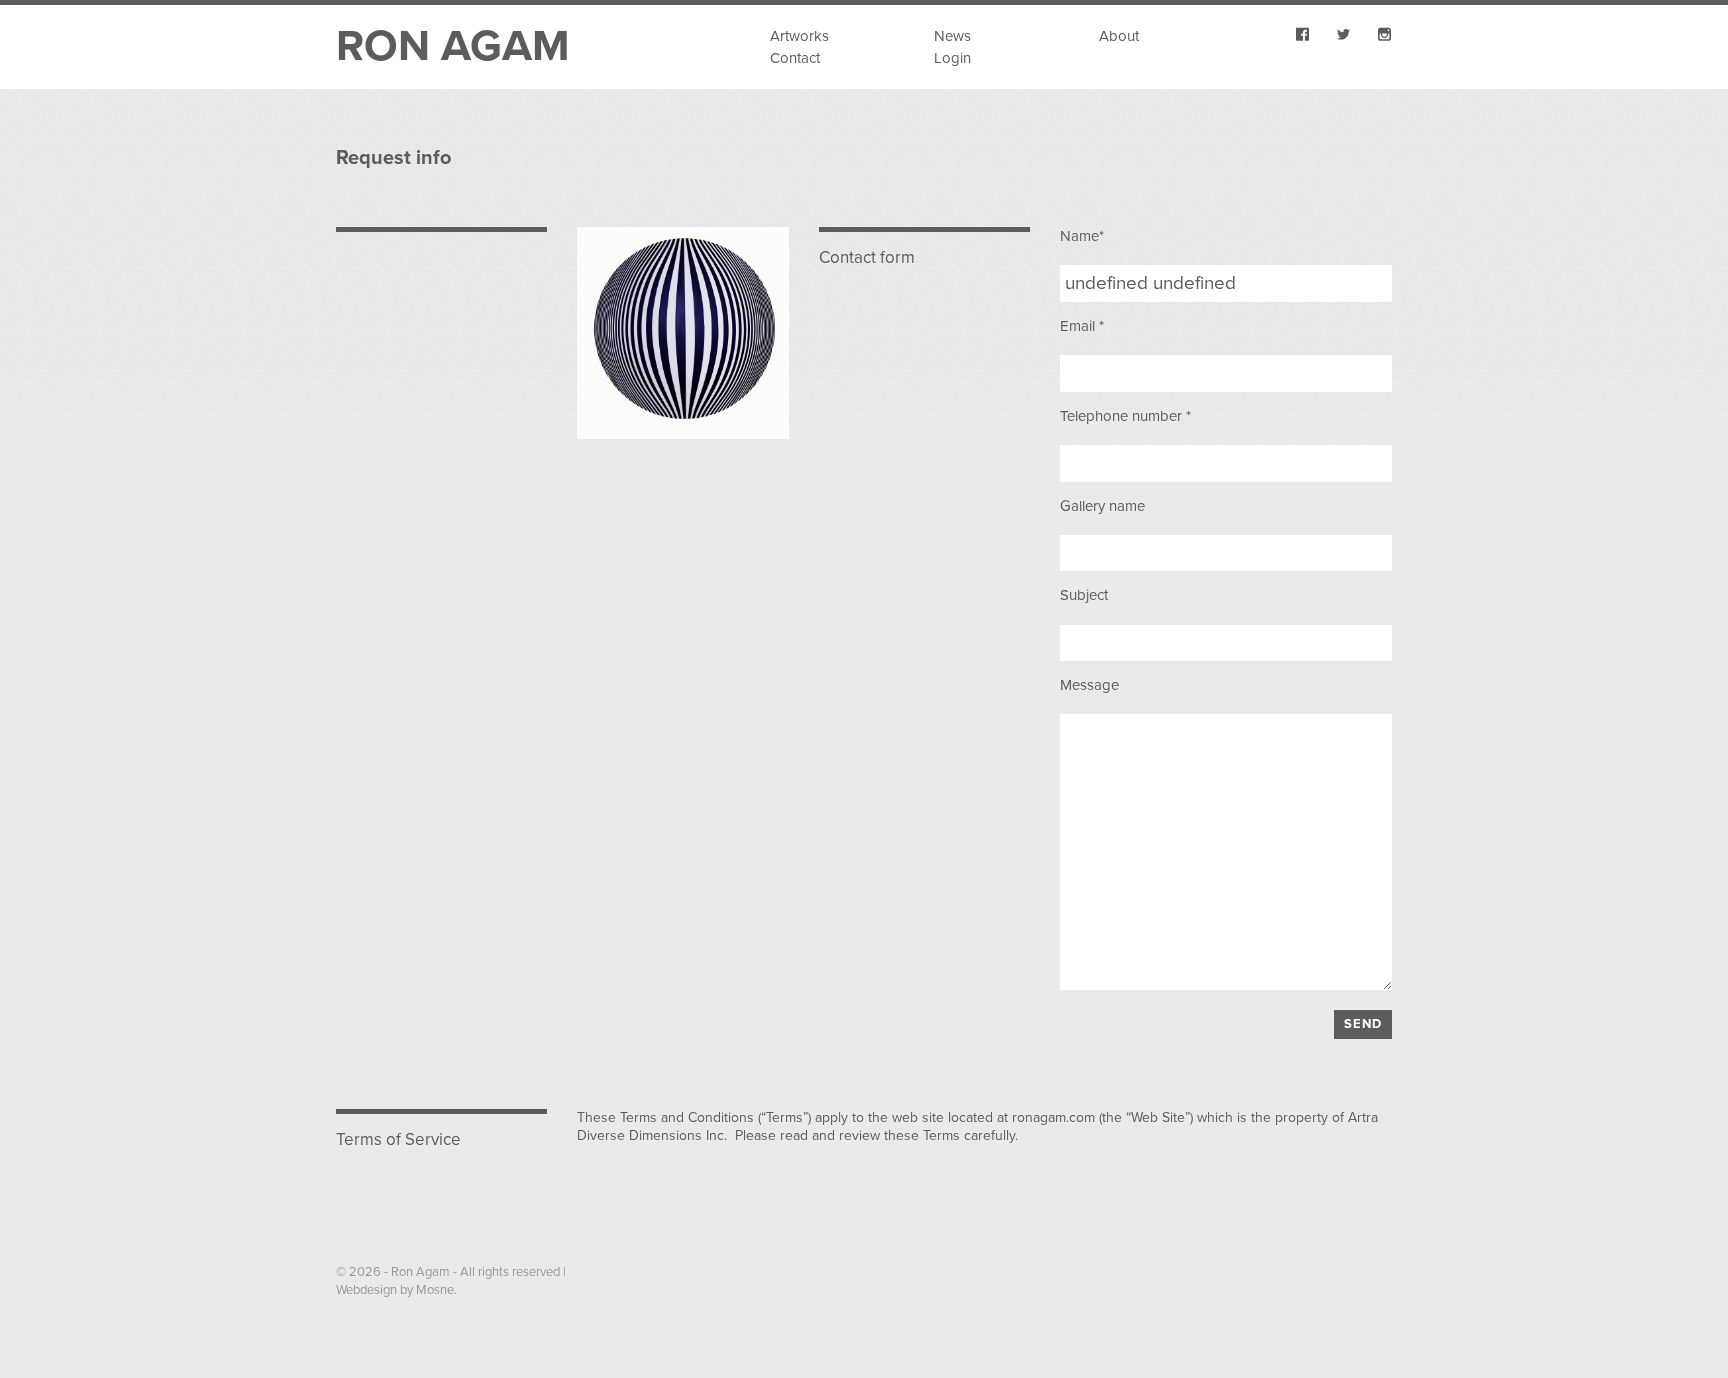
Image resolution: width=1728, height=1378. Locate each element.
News (952, 36)
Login (952, 58)
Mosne (435, 1290)
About (1119, 36)
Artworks (799, 36)
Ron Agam (453, 46)
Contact (795, 58)
